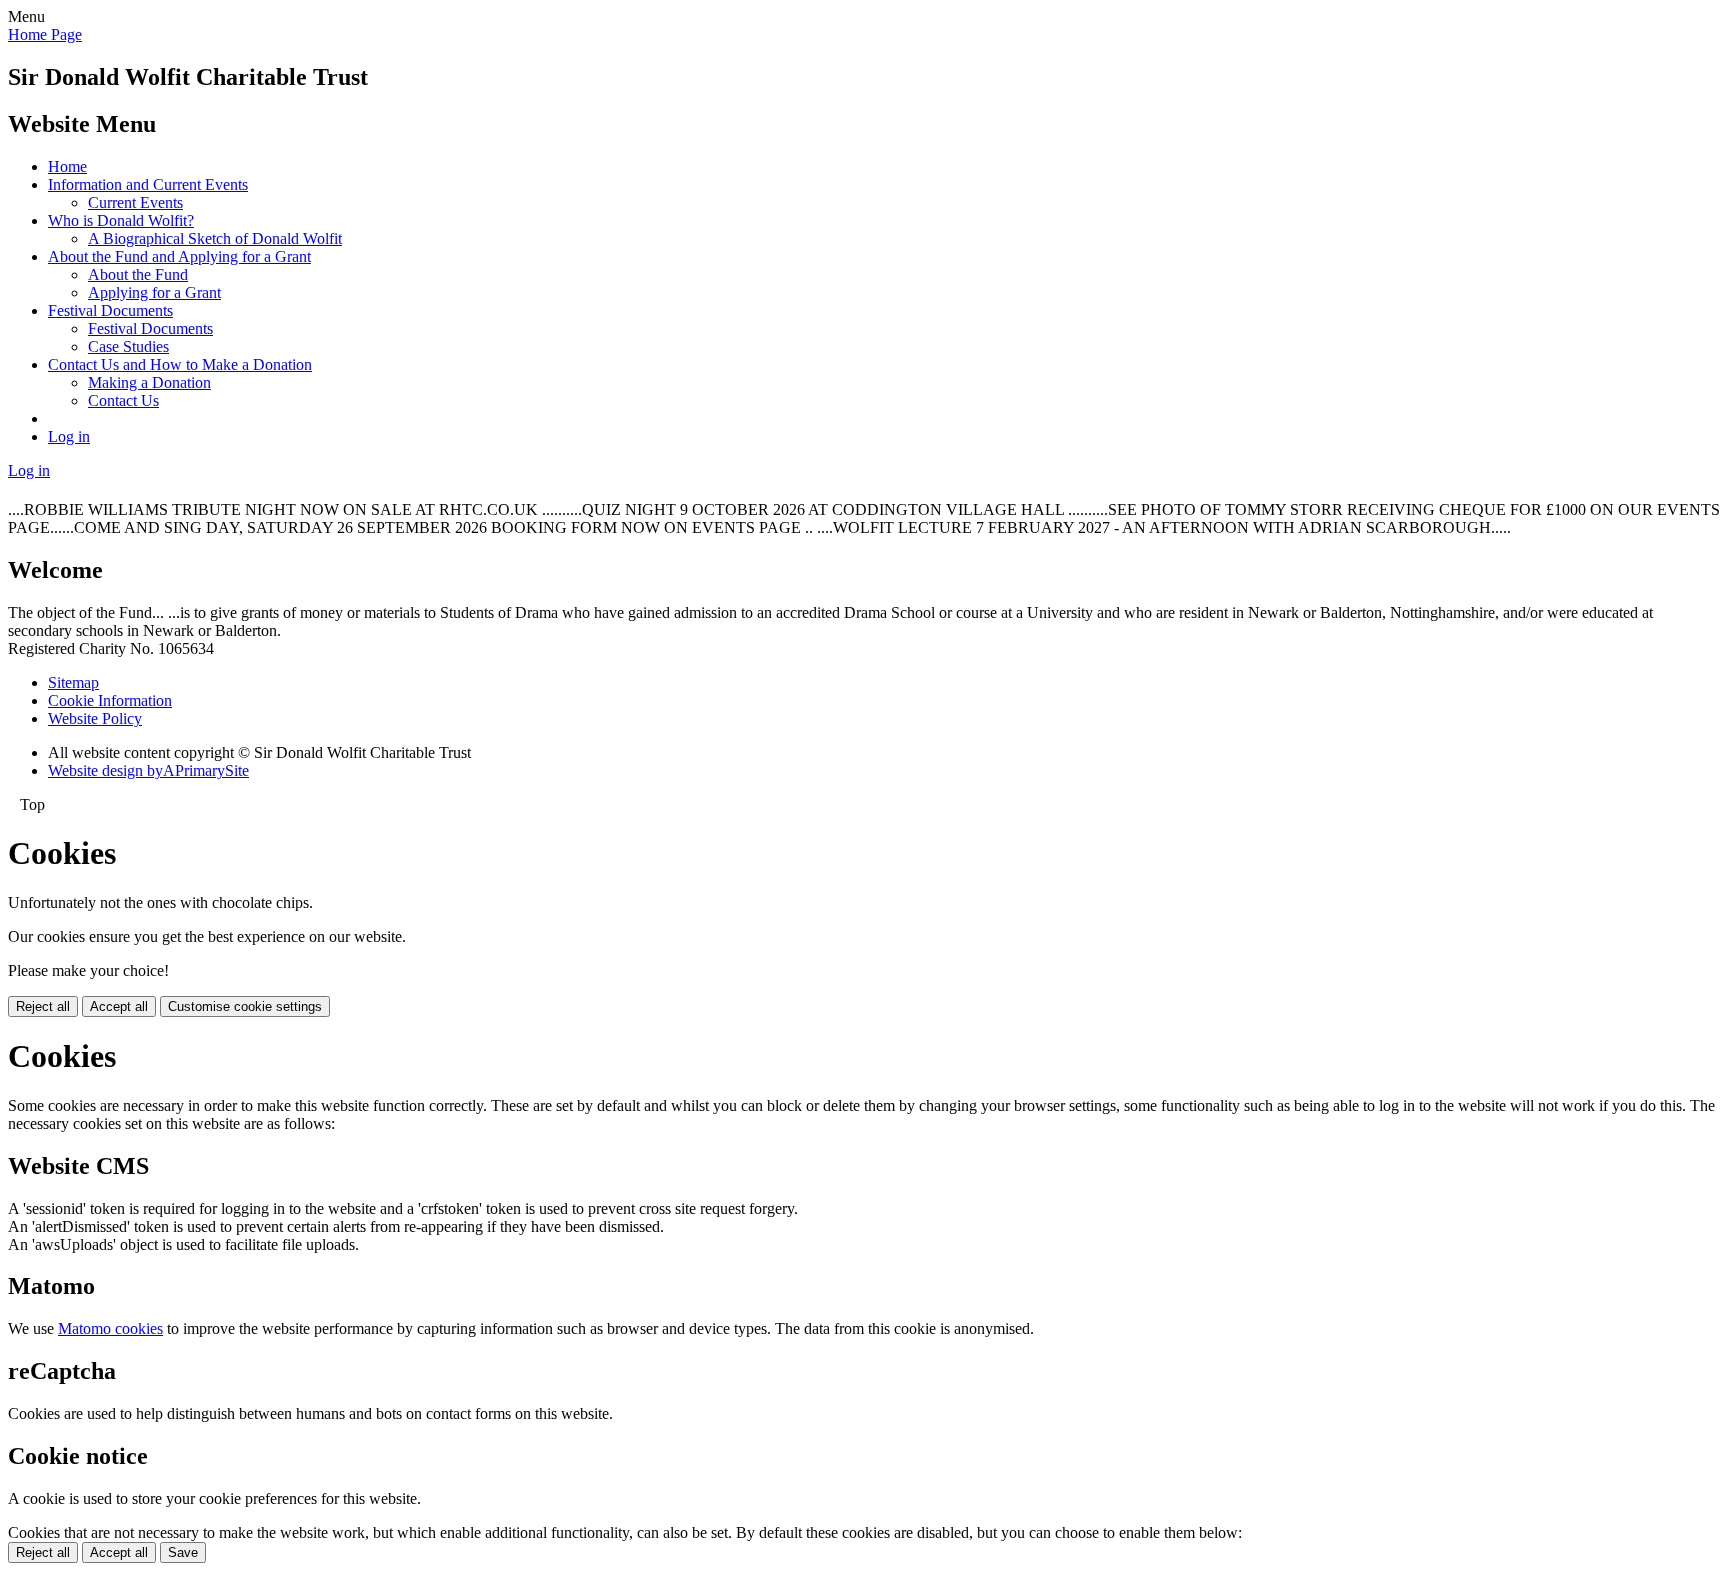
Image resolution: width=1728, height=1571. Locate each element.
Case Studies (128, 346)
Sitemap (73, 682)
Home (67, 166)
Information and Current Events (148, 184)
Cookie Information (110, 700)
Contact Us (123, 400)
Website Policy (95, 718)
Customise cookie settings (245, 1006)
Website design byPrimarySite (148, 770)
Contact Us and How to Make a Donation (180, 364)
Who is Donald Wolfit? (121, 220)
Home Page (45, 34)
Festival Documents (110, 310)
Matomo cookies (110, 1328)
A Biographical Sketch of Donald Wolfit (215, 238)
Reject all (43, 1006)
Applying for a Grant (154, 292)
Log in (69, 436)
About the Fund (138, 274)
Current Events (135, 202)
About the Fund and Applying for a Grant (179, 256)
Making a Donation (149, 382)
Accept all (119, 1006)
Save (183, 1552)
